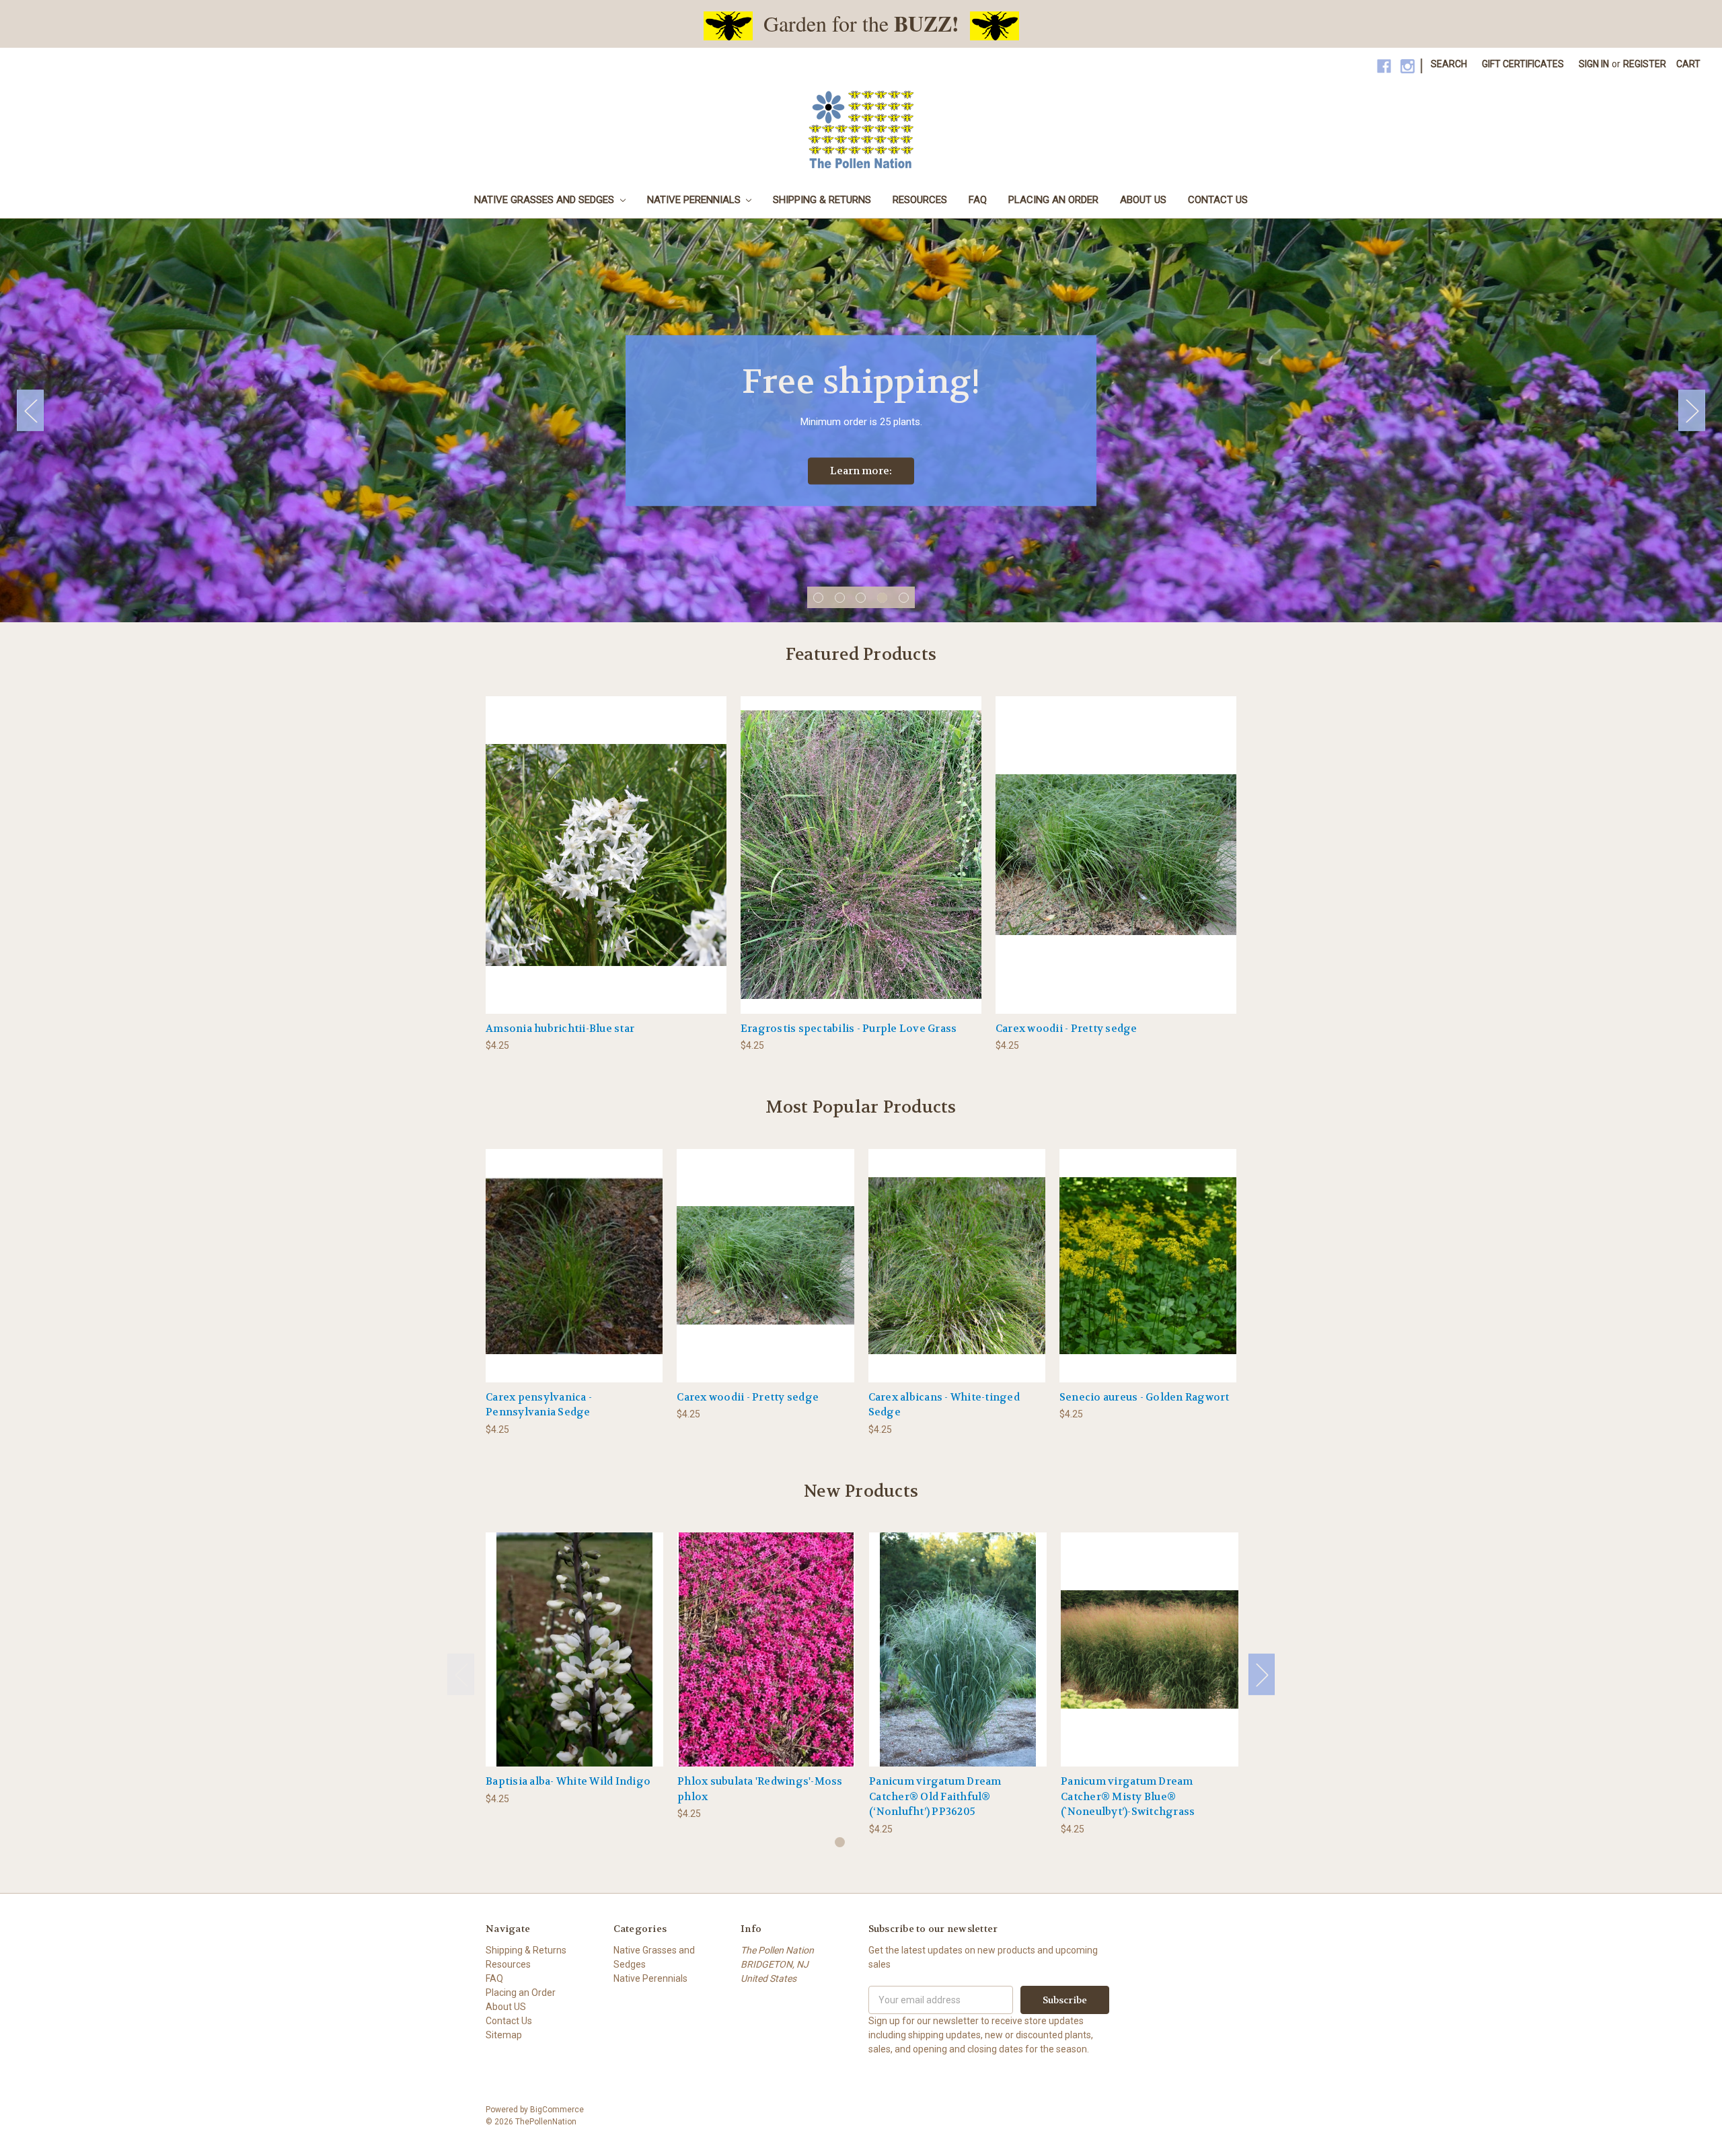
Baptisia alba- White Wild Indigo (568, 1781)
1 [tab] (818, 598)
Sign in (1594, 64)
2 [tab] (840, 598)
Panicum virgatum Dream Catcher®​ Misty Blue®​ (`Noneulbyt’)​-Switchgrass (1128, 1796)
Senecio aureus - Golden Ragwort (1145, 1397)
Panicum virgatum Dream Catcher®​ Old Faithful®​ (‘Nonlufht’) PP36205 (935, 1796)
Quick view (574, 1638)
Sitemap (504, 2035)
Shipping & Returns (822, 200)
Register (1645, 64)
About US (1143, 200)
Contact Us (1218, 200)
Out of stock (574, 1277)
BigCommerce (557, 2110)
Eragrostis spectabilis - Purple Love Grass (849, 1029)
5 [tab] (904, 598)
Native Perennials (695, 200)
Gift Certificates (1523, 64)
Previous (30, 411)
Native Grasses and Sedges (546, 200)
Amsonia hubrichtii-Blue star (560, 1029)
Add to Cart (606, 866)
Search (1449, 64)
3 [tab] (861, 598)
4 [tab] (882, 598)
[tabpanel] (861, 420)
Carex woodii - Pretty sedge (1066, 1029)
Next (1692, 411)
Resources (920, 200)
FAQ (978, 200)
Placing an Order (1053, 200)
